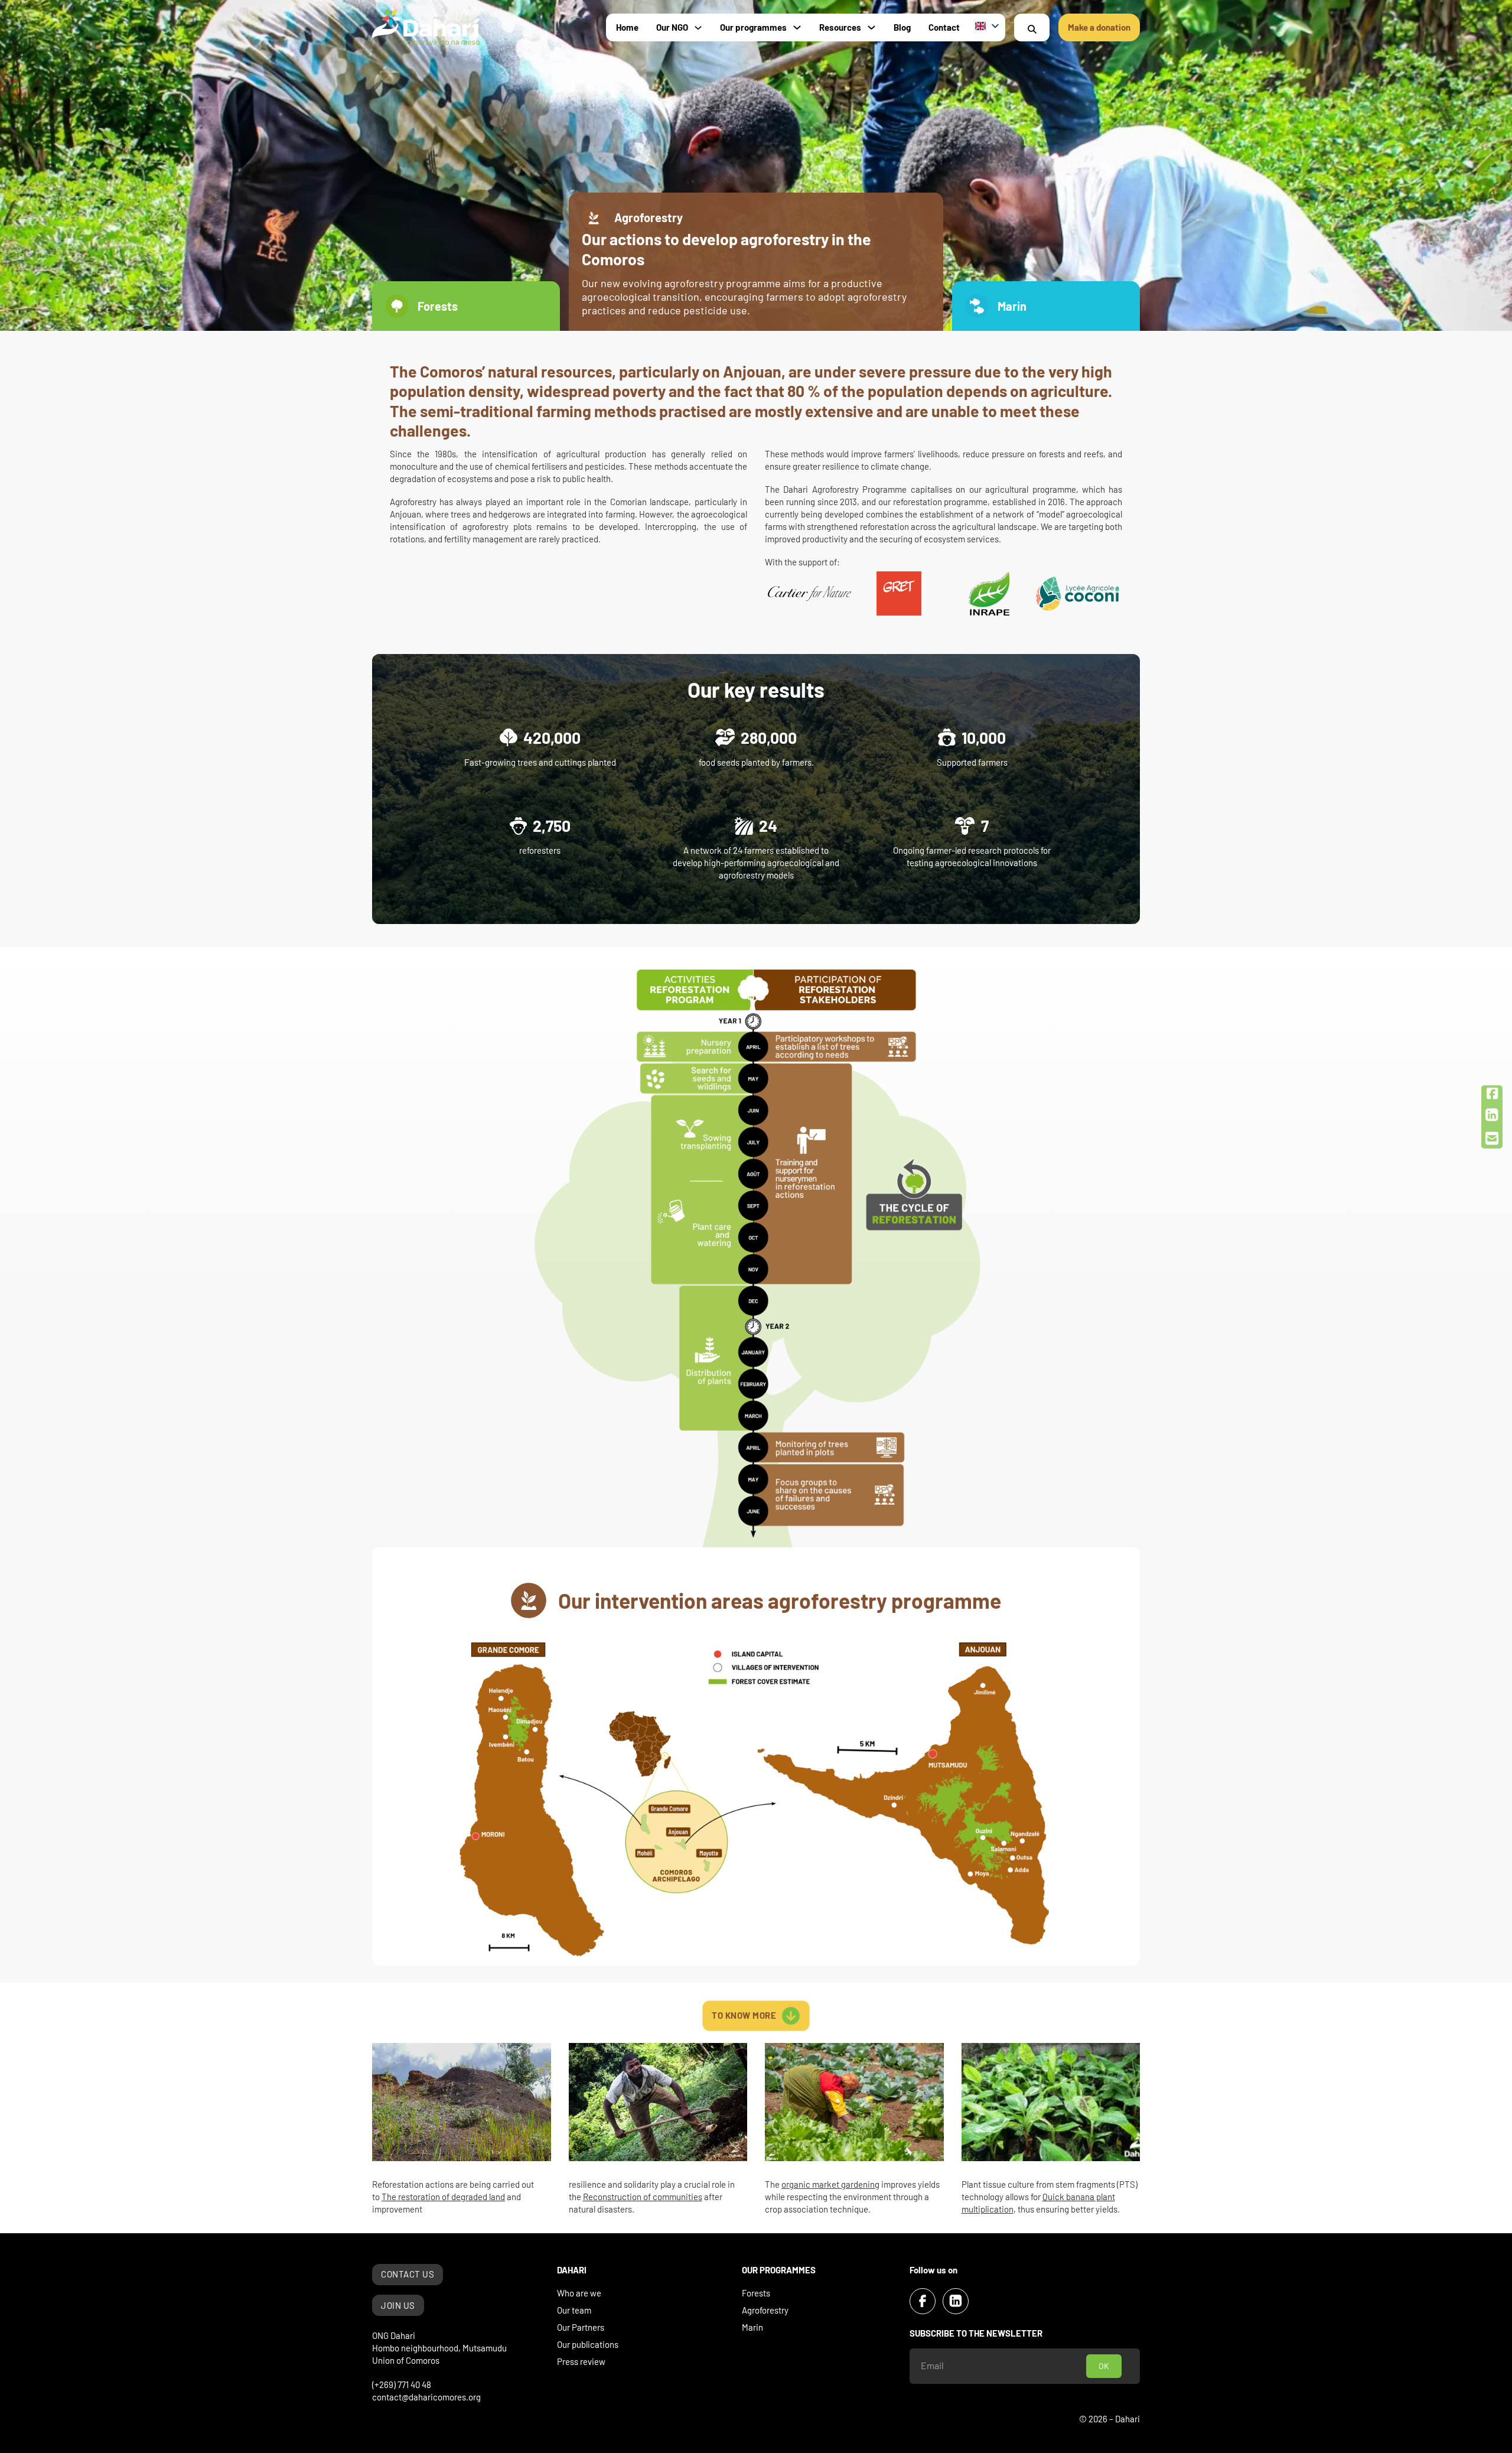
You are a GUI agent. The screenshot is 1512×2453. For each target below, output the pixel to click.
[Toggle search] (1032, 29)
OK (1104, 2366)
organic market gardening (830, 2184)
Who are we (579, 2293)
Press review (581, 2361)
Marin (752, 2327)
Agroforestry (765, 2310)
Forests (756, 2293)
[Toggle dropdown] (698, 28)
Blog (902, 27)
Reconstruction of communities (643, 2197)
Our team (574, 2310)
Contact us (408, 2274)
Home (627, 27)
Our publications (588, 2344)
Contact (944, 27)
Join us (398, 2305)
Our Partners (581, 2327)
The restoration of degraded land (443, 2197)
